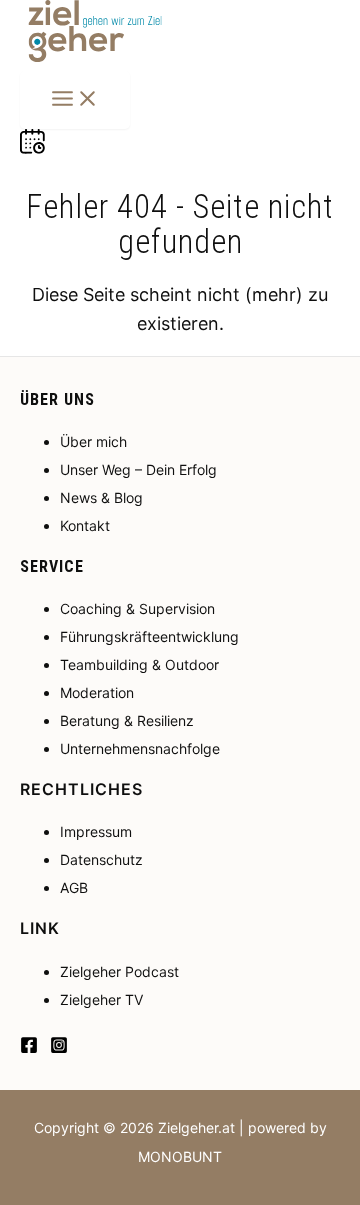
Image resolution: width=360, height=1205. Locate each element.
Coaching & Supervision (137, 608)
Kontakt (85, 525)
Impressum (96, 831)
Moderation (97, 692)
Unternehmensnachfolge (140, 748)
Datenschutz (101, 859)
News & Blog (101, 497)
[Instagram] (59, 1047)
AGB (74, 887)
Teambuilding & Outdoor (139, 664)
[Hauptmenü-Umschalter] (75, 100)
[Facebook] (29, 1047)
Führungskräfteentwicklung (149, 636)
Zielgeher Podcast (119, 971)
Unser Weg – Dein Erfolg (138, 469)
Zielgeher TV (101, 999)
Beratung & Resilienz (127, 720)
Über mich (93, 441)
